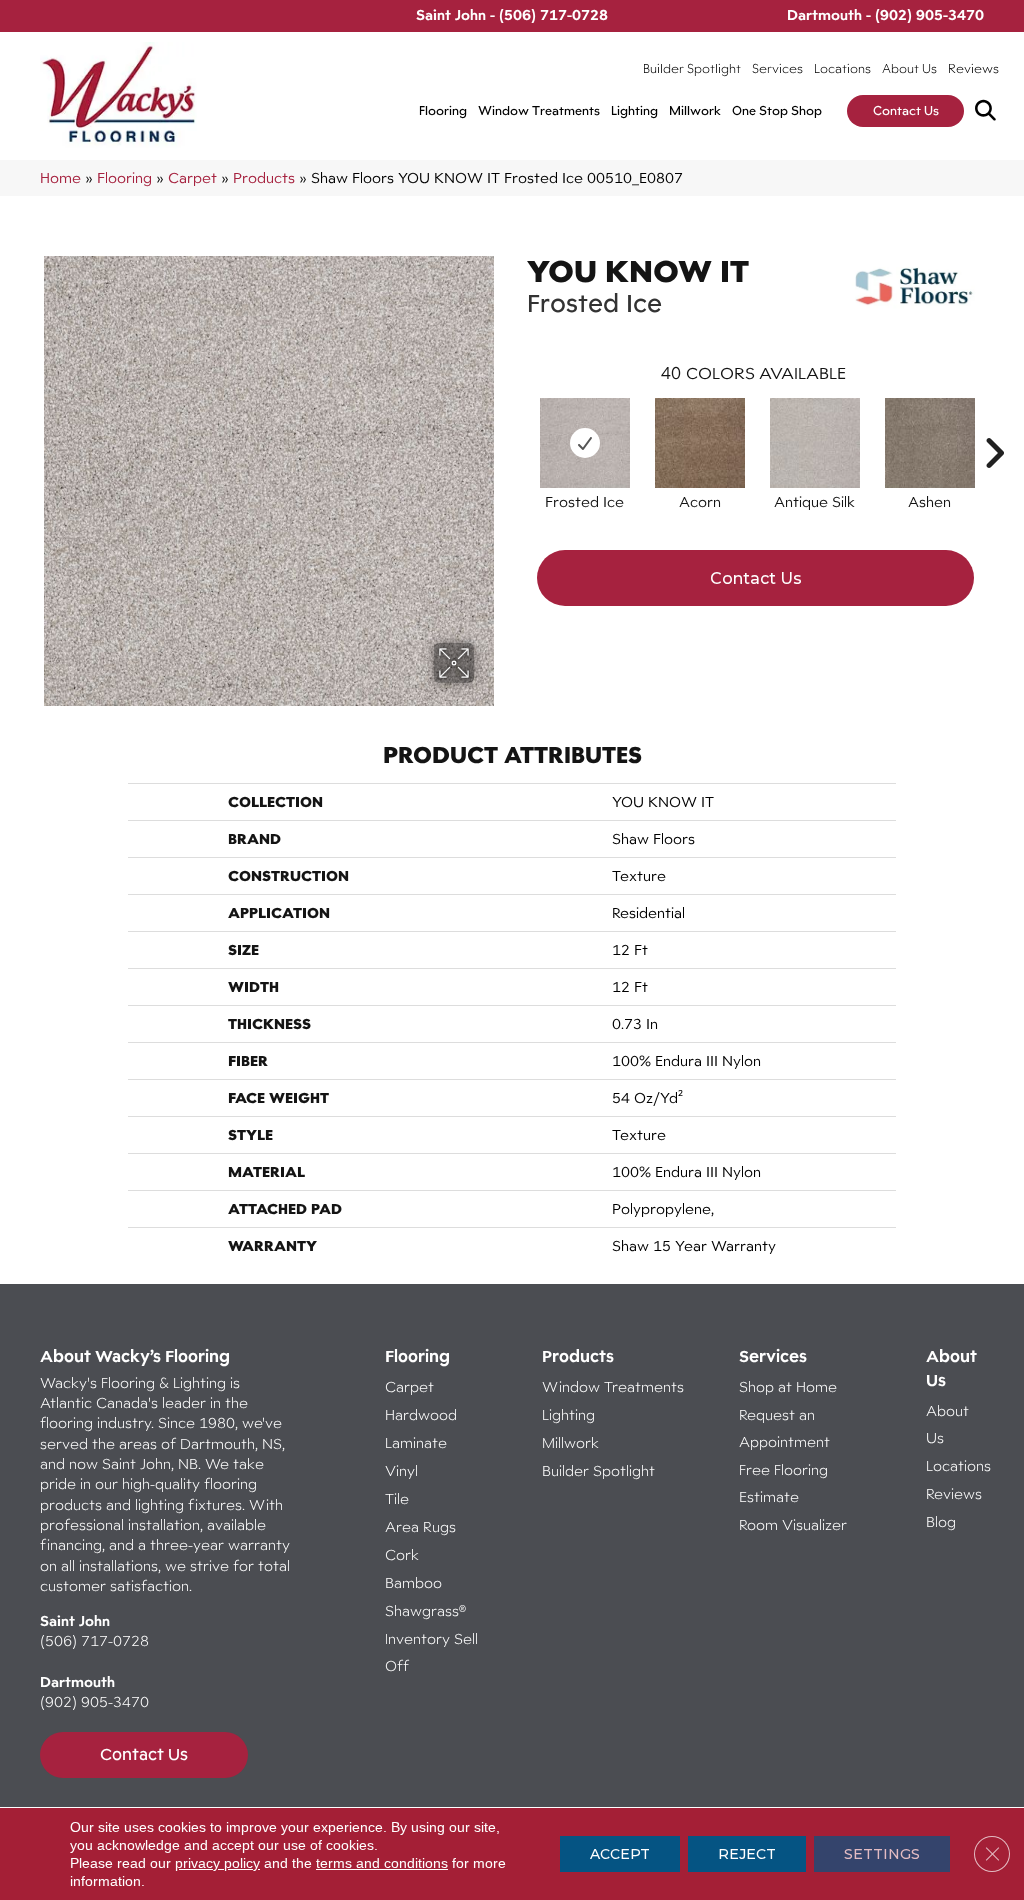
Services (777, 68)
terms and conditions (382, 1863)
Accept (620, 1854)
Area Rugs (420, 1526)
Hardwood (421, 1414)
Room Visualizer (793, 1524)
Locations (842, 68)
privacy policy (217, 1863)
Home (60, 177)
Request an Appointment (784, 1428)
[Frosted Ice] (585, 443)
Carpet (192, 177)
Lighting (634, 110)
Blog (941, 1521)
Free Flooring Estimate (783, 1483)
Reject (747, 1854)
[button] (989, 111)
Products (264, 177)
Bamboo (413, 1582)
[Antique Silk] (815, 443)
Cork (402, 1554)
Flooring (443, 110)
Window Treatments (539, 110)
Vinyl (401, 1470)
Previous (517, 423)
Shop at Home (788, 1386)
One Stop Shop (777, 110)
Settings (882, 1854)
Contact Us (906, 110)
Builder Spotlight (692, 68)
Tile (397, 1498)
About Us (909, 68)
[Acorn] (700, 443)
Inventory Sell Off (431, 1652)
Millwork (695, 110)
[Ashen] (930, 443)
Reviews (973, 68)
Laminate (416, 1442)
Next (994, 423)
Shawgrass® (425, 1610)
